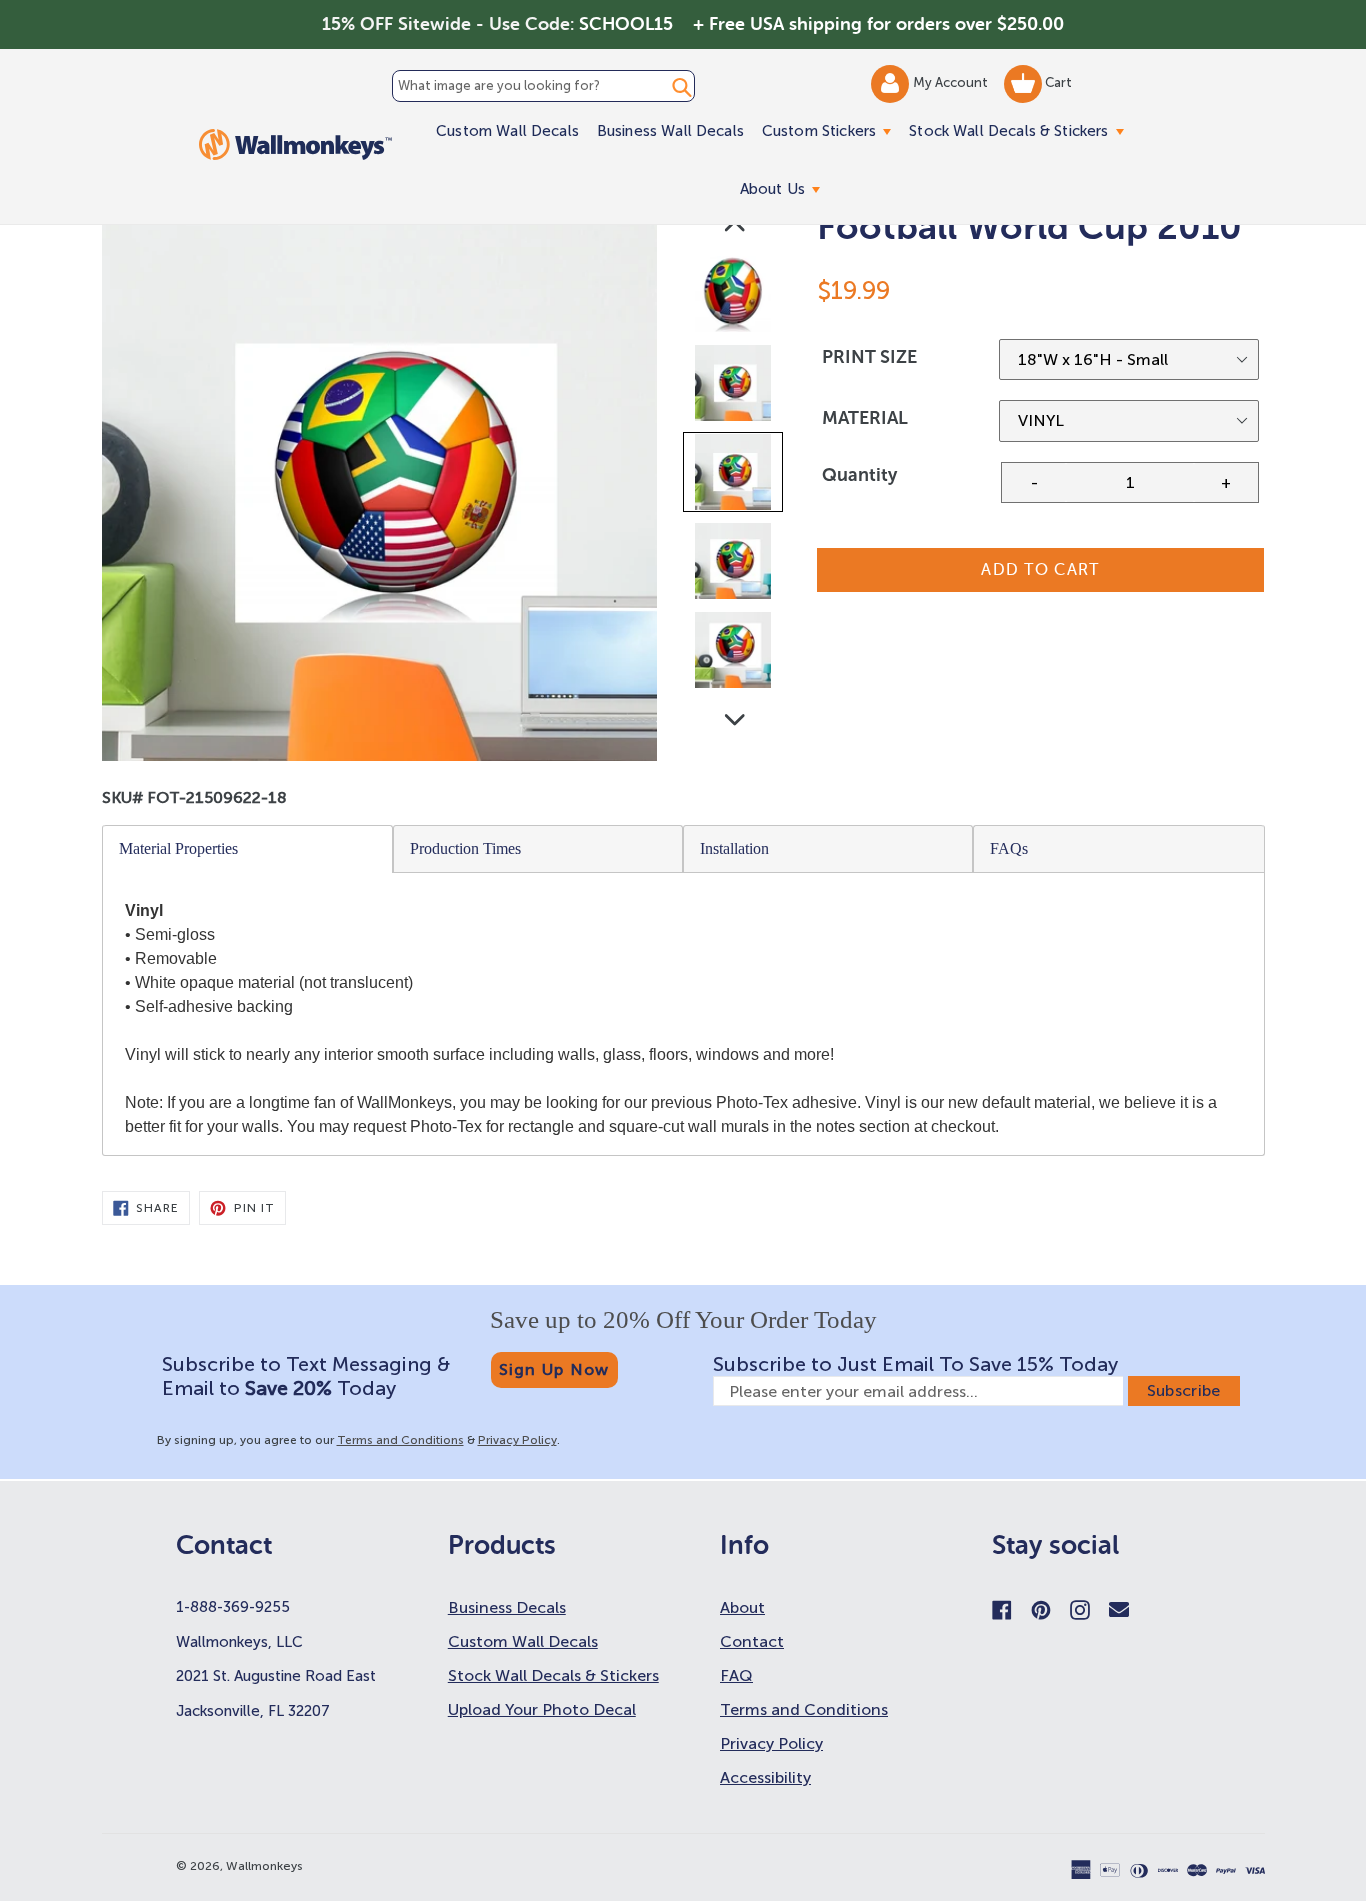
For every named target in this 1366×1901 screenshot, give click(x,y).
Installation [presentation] (734, 848)
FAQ (736, 1675)
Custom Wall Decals (507, 131)
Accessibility (765, 1777)
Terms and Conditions (400, 1440)
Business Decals (507, 1607)
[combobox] (543, 86)
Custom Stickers (831, 130)
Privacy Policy (517, 1440)
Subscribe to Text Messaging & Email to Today (306, 1376)
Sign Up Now (554, 1369)
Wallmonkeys (264, 1866)
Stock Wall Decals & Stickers (1020, 130)
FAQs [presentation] (1009, 848)
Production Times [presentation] (465, 848)
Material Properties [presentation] (178, 848)
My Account (952, 82)
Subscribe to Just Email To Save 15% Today (915, 1364)
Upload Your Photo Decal (542, 1709)
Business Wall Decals (670, 131)
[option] (734, 298)
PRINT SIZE (869, 357)
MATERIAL (865, 418)
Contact (752, 1641)
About (742, 1607)
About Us (784, 188)
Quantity (859, 475)
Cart (1057, 82)
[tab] (248, 849)
